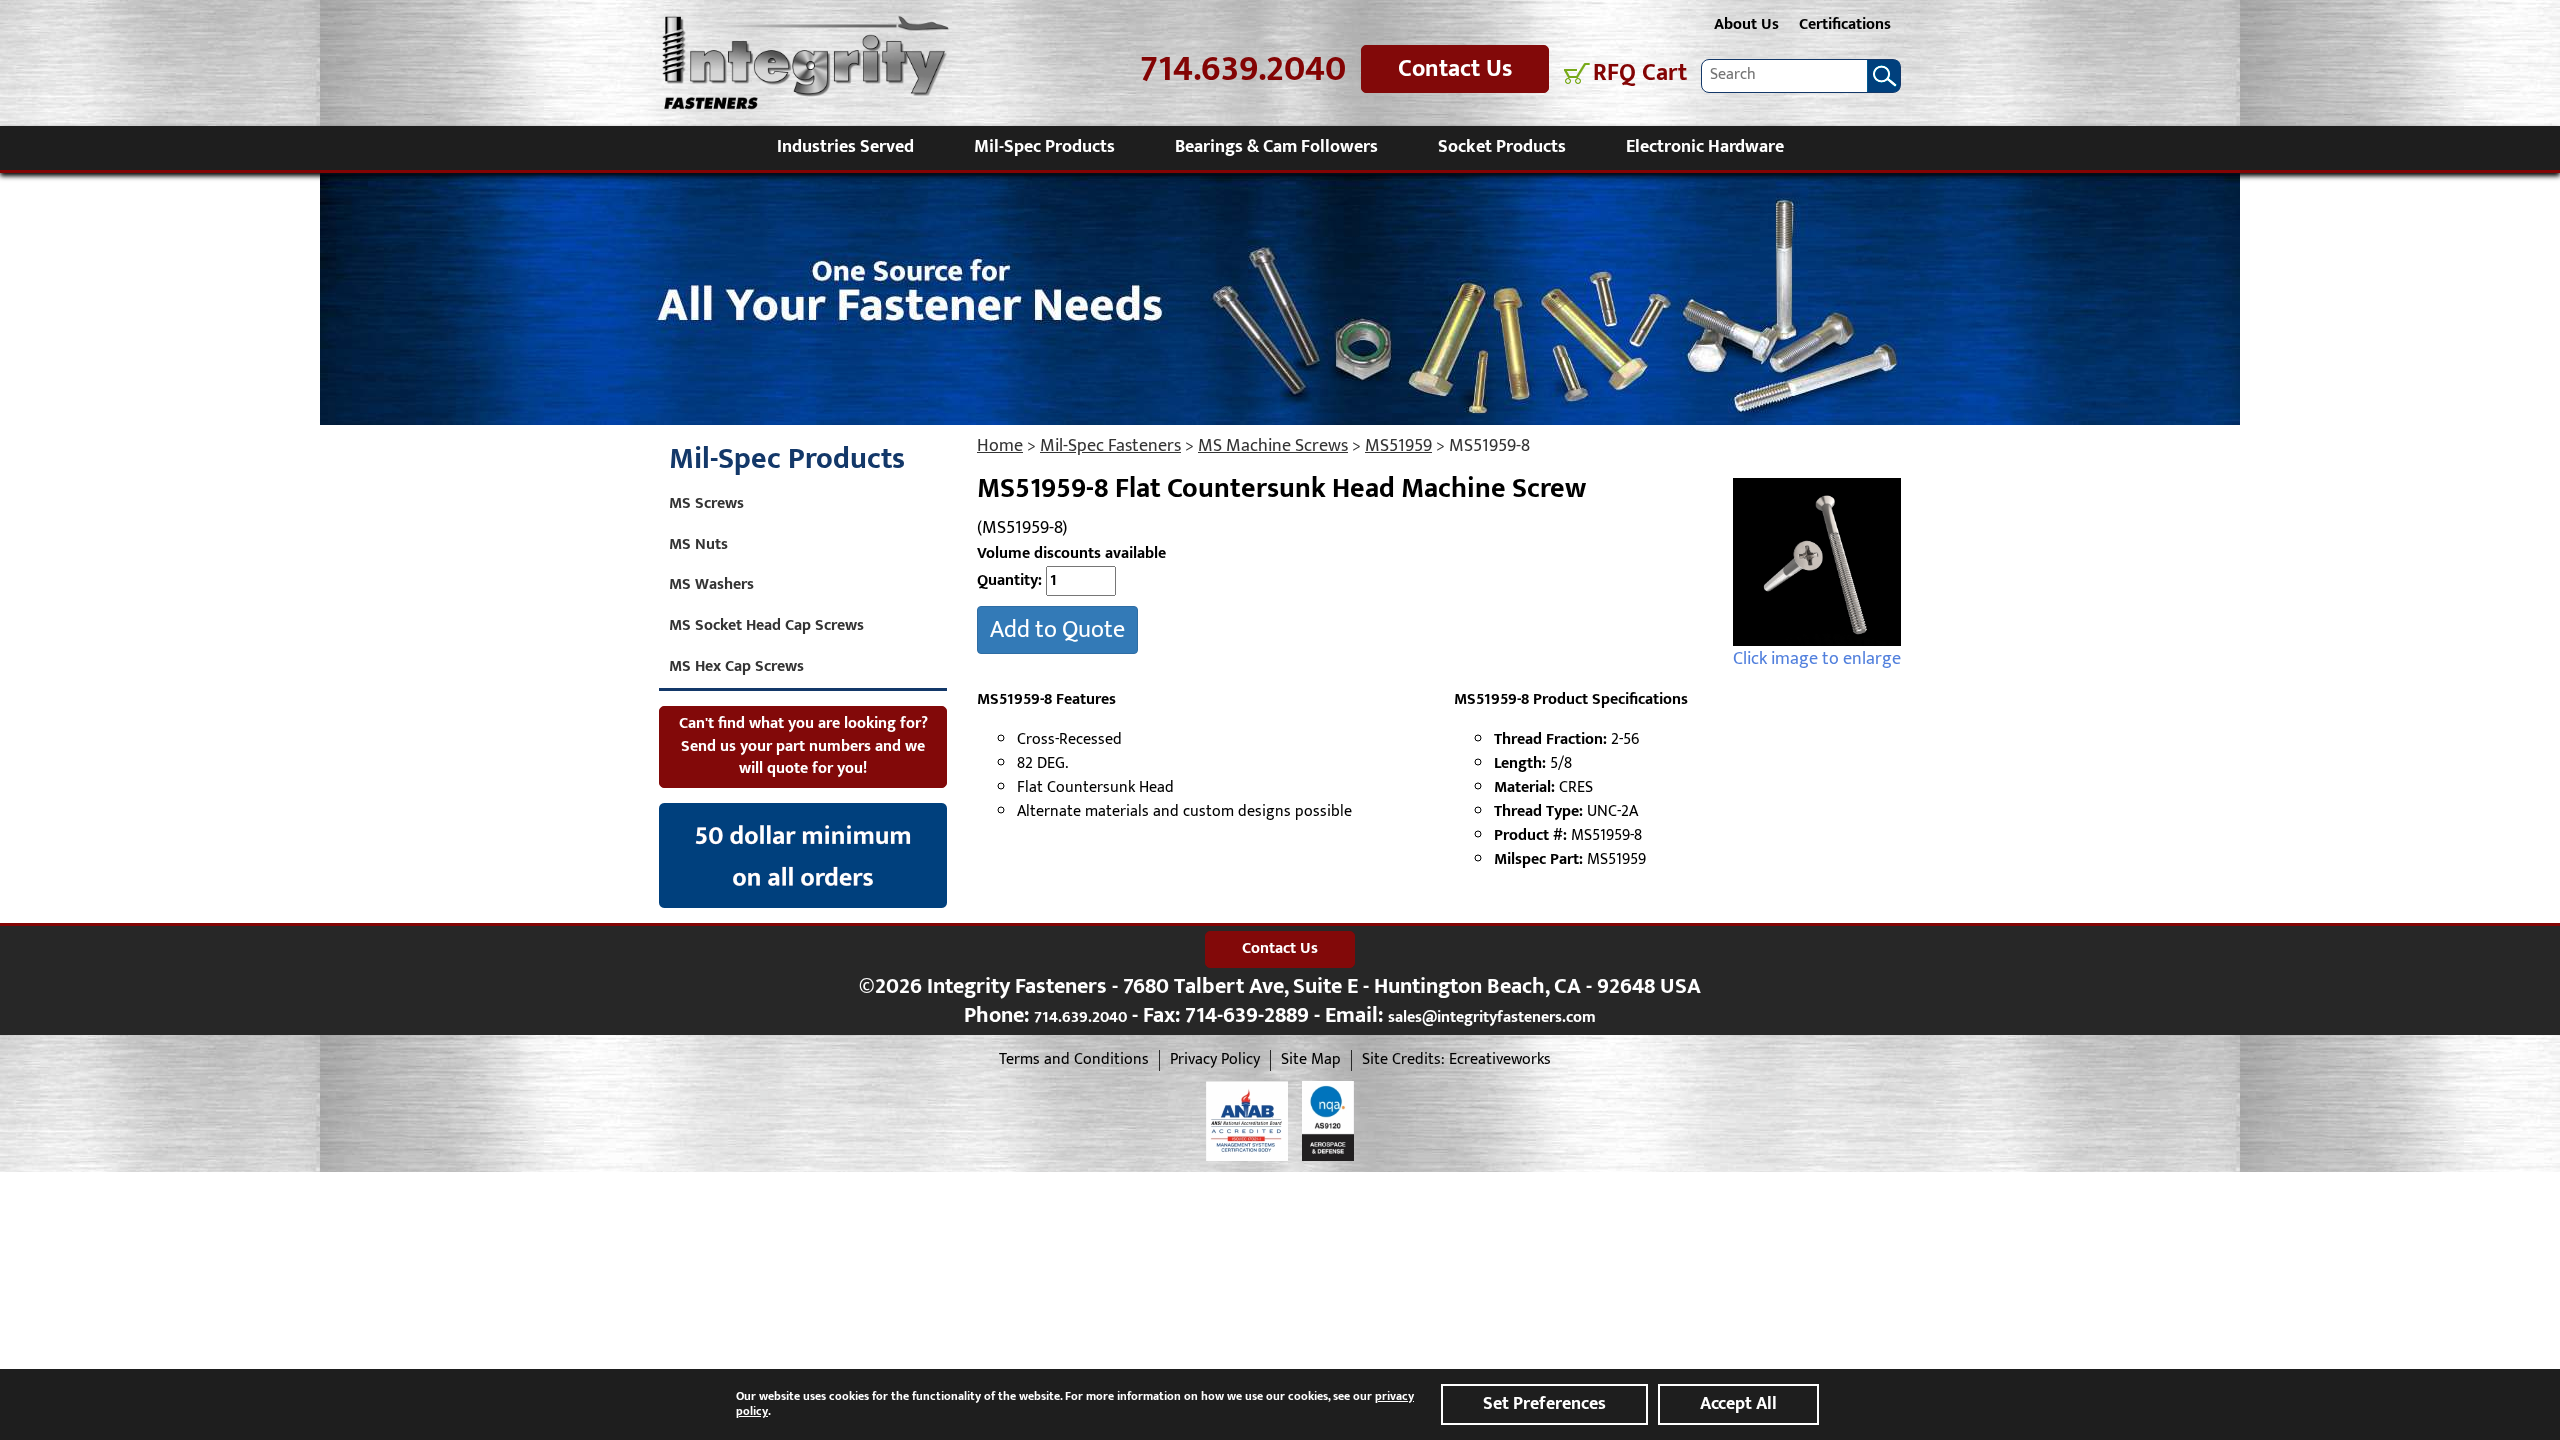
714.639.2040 (1243, 69)
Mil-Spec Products (1044, 147)
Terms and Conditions (1074, 1060)
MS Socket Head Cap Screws (766, 625)
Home (1000, 446)
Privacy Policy (1215, 1060)
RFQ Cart (1640, 73)
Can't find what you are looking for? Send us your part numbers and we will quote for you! (803, 746)
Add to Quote (1057, 630)
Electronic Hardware (1705, 147)
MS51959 (1398, 446)
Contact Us (1455, 69)
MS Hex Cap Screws (736, 666)
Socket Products (1502, 147)
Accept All (1738, 1404)
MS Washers (711, 584)
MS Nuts (698, 544)
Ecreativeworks (1500, 1060)
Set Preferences (1544, 1404)
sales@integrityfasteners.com (1492, 1017)
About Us (1746, 24)
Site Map (1311, 1060)
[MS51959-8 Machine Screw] (1817, 562)
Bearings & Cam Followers (1276, 147)
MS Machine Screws (1273, 446)
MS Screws (706, 503)
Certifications (1845, 24)
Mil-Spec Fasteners (1110, 446)
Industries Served (845, 147)
